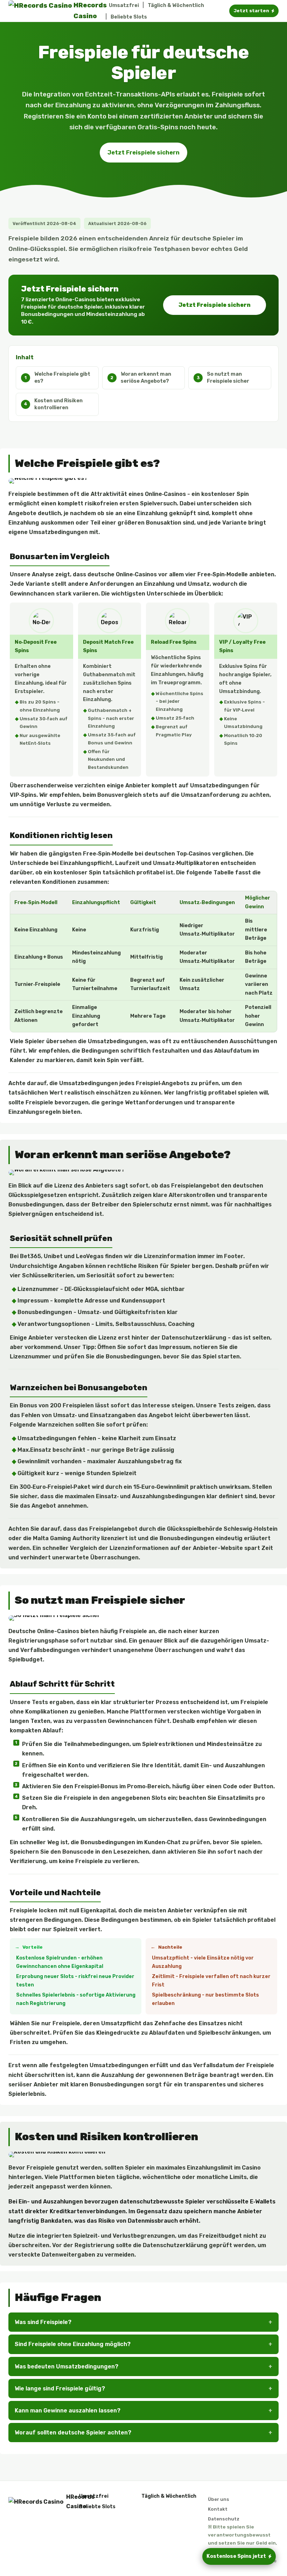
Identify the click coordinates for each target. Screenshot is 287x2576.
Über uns (219, 2499)
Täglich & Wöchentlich (176, 5)
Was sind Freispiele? (43, 2322)
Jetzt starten (251, 11)
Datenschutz (224, 2519)
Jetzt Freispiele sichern (143, 152)
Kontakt (218, 2509)
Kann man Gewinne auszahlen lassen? (68, 2411)
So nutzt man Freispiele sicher (228, 377)
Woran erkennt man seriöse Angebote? (146, 377)
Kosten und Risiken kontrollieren (58, 404)
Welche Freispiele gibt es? (62, 377)
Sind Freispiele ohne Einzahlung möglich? (73, 2344)
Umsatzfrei (124, 5)
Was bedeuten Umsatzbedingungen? (66, 2366)
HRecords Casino (67, 2502)
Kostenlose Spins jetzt (236, 2556)
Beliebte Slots (129, 17)
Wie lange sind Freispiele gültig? (60, 2389)
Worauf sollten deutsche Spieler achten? (73, 2433)
